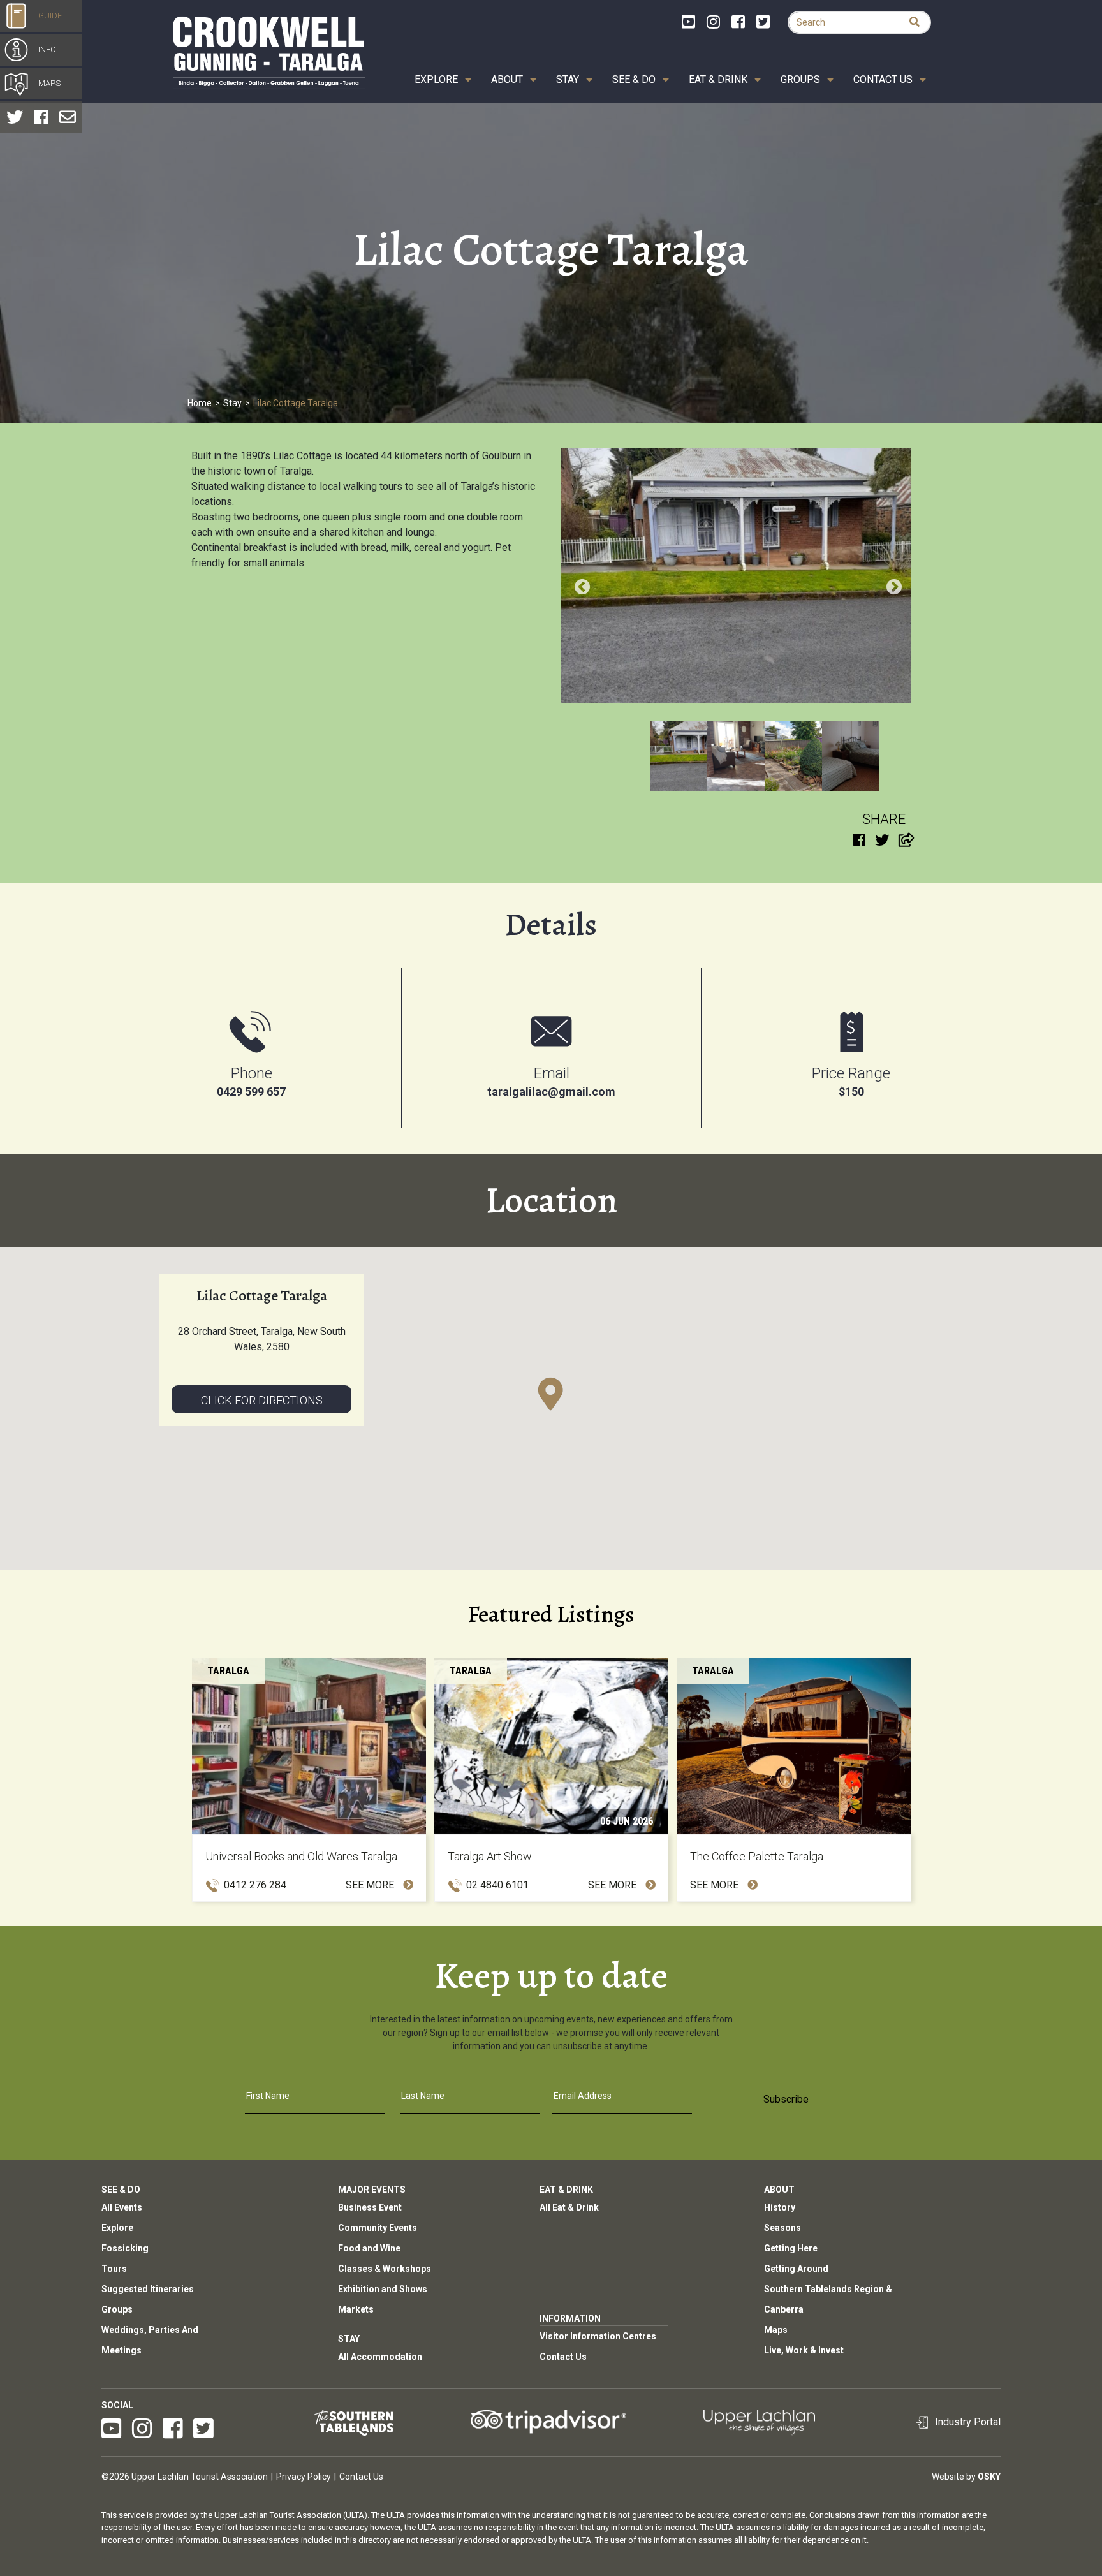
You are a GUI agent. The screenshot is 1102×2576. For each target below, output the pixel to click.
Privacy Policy (304, 2477)
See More (371, 1885)
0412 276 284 (255, 1885)
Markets (356, 2309)
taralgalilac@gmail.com (551, 1092)
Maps (776, 2330)
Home (200, 403)
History (780, 2207)
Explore (436, 79)
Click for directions (262, 1400)
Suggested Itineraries (148, 2289)
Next (892, 585)
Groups (800, 79)
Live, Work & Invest (804, 2350)
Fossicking (125, 2248)
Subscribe (786, 2099)
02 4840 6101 (497, 1885)
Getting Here (791, 2248)
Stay (568, 79)
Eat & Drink (718, 79)
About (507, 79)
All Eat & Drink (569, 2207)
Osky (989, 2477)
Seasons (782, 2228)
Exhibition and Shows (383, 2289)
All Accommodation (380, 2357)
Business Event (370, 2207)
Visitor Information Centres (598, 2336)
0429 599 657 (251, 1092)
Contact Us (883, 79)
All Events (122, 2207)
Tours (114, 2269)
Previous (580, 585)
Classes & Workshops (385, 2269)
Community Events (378, 2228)
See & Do (634, 79)
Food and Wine (369, 2248)
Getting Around (796, 2269)
